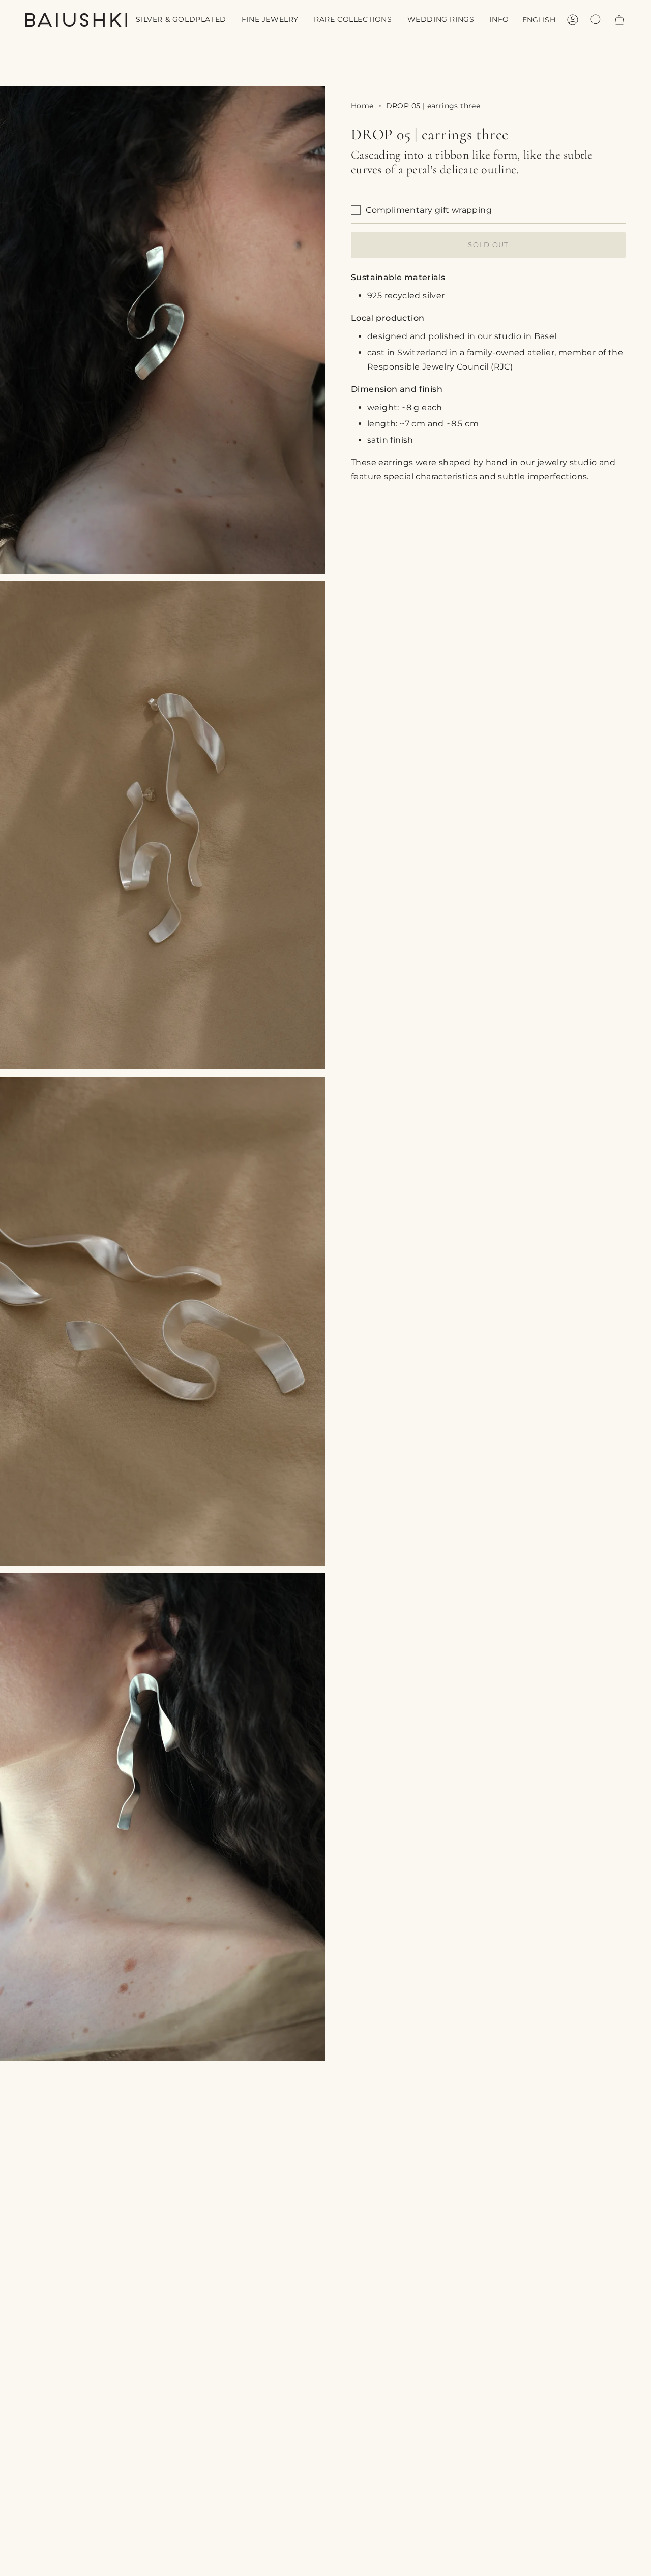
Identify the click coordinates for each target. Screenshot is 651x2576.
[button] (181, 20)
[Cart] (619, 20)
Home (362, 106)
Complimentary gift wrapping (429, 210)
